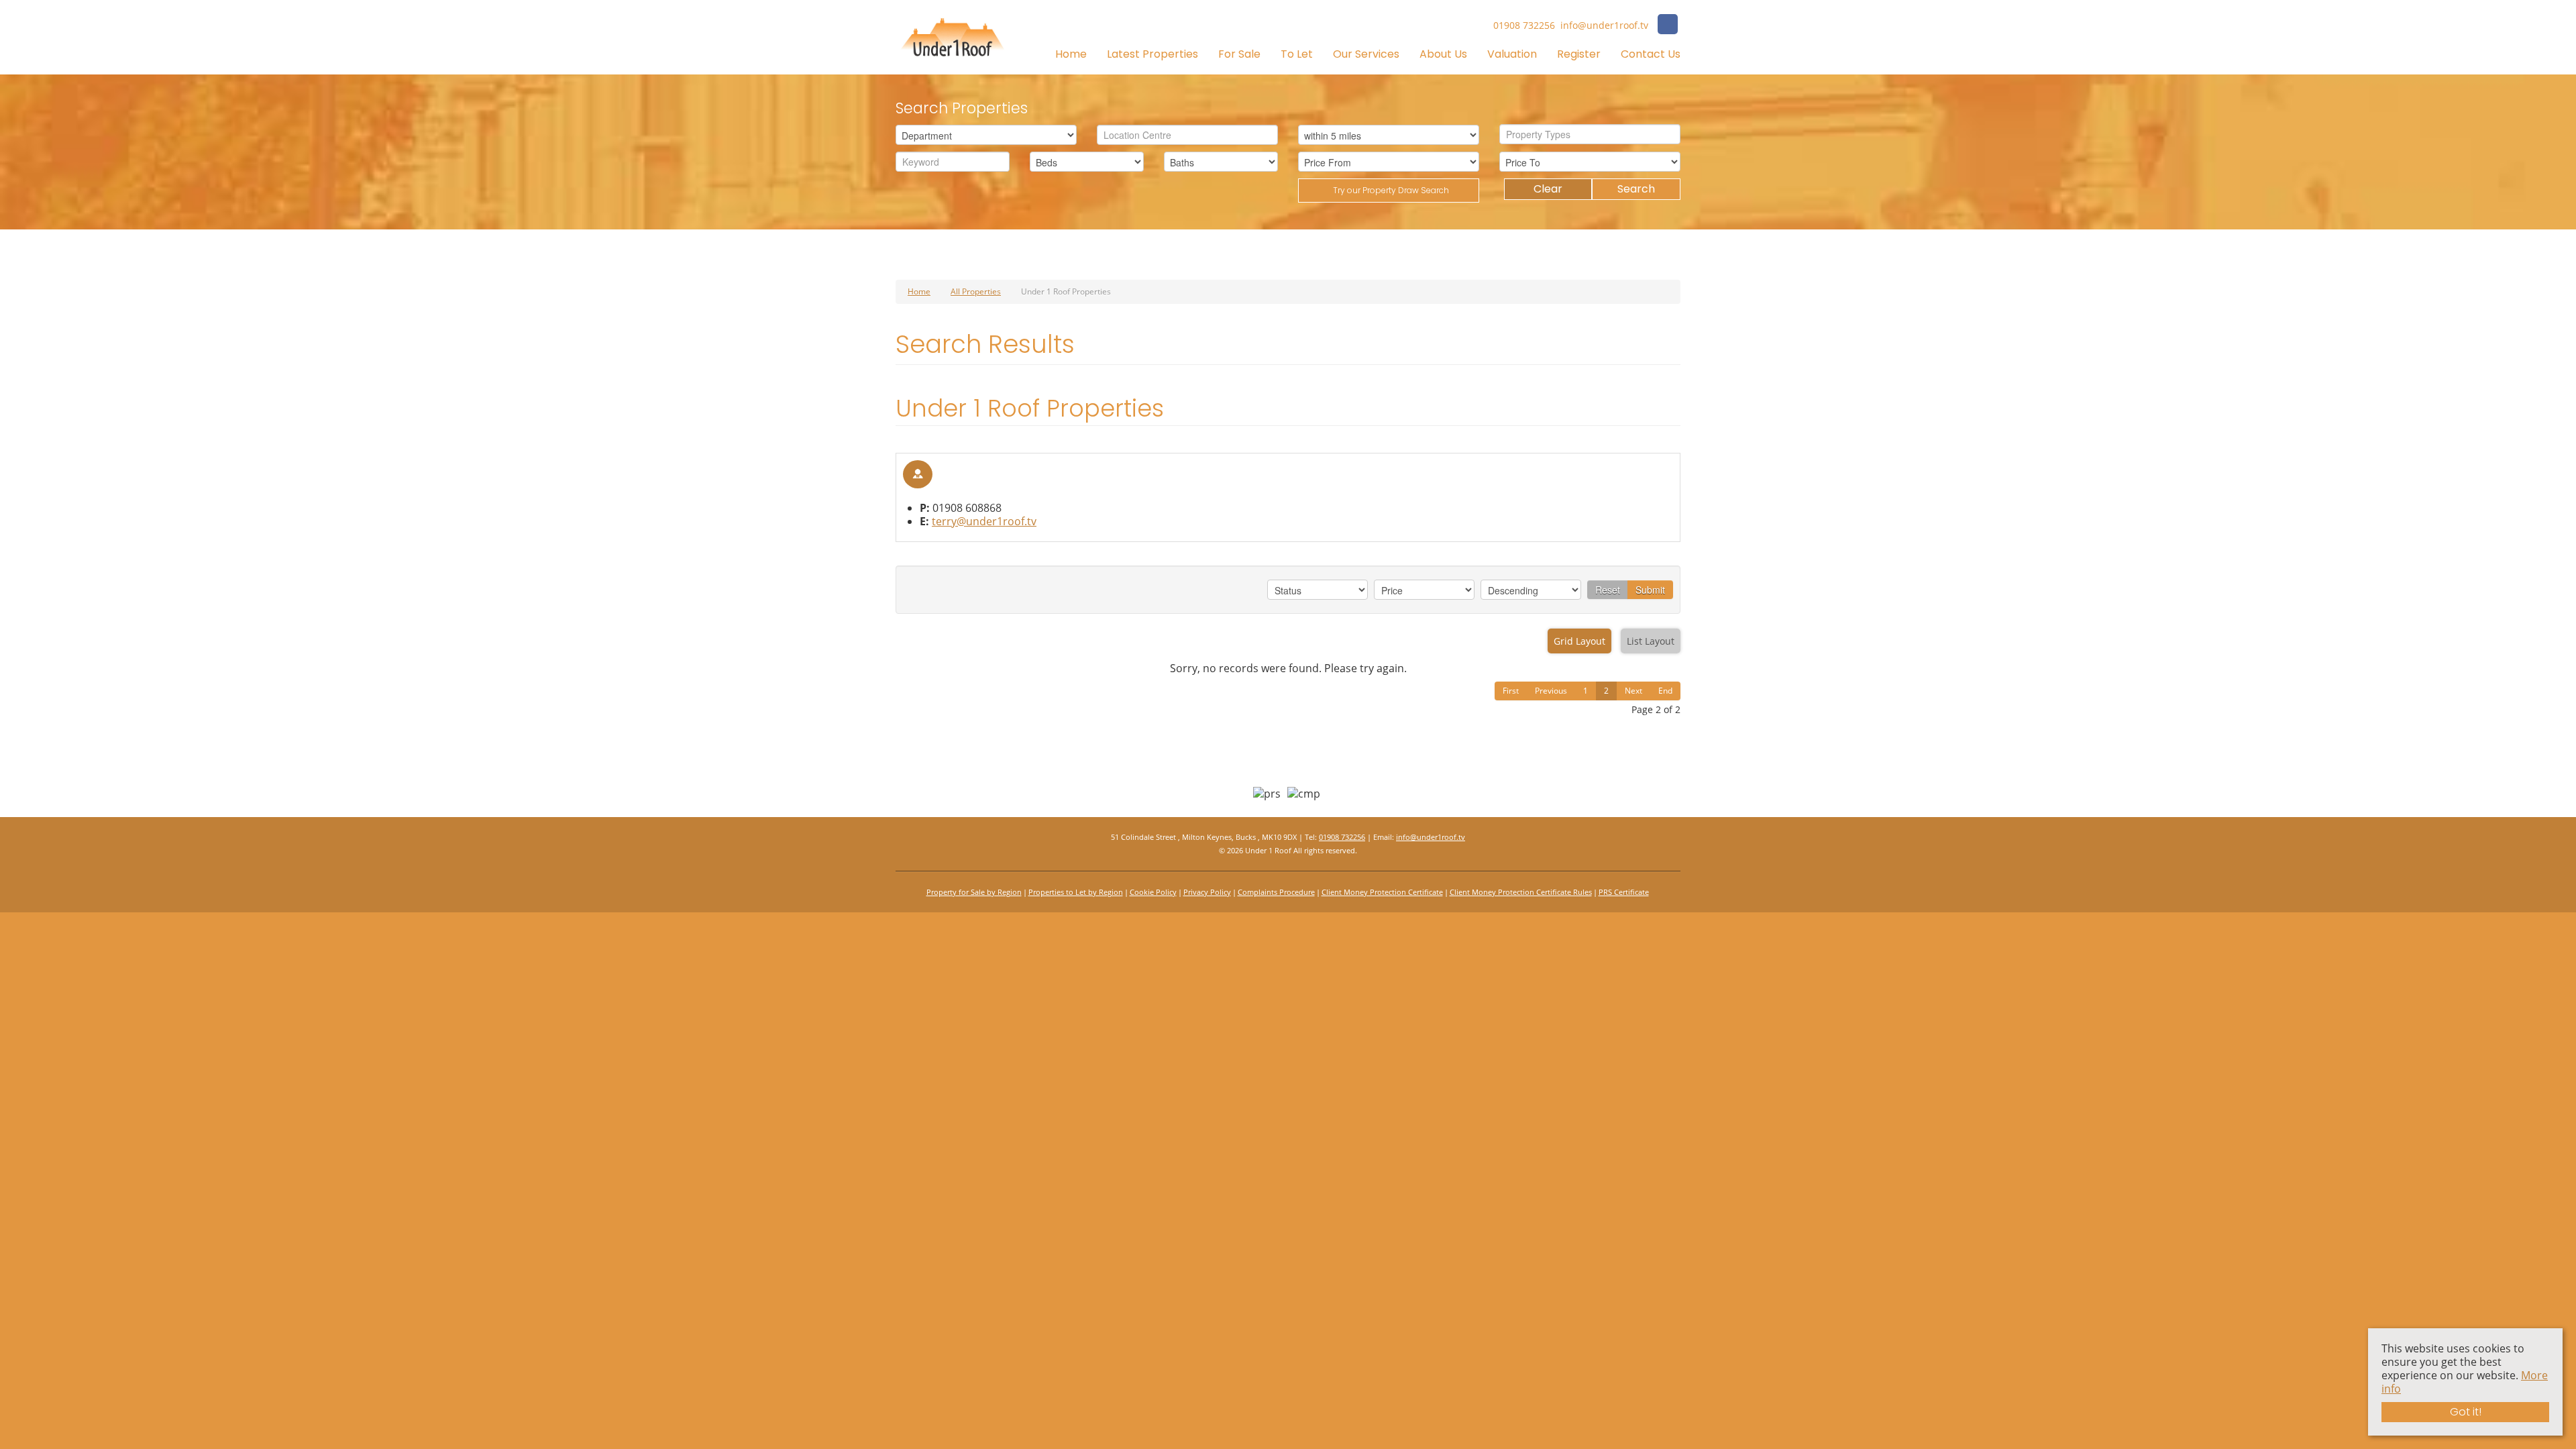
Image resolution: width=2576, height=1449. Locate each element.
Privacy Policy (1207, 892)
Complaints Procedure (1276, 892)
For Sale (1239, 54)
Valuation (1512, 54)
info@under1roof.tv (1431, 837)
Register (1579, 54)
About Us (1443, 54)
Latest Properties (1152, 54)
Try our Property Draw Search (1389, 190)
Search (1636, 189)
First (1511, 691)
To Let (1297, 54)
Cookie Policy (1153, 892)
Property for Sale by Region (974, 892)
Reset (1608, 590)
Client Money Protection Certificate (1382, 892)
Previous (1551, 691)
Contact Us (1651, 54)
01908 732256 (1342, 837)
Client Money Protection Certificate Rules (1521, 892)
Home (1071, 54)
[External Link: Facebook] (1668, 26)
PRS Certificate (1624, 892)
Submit (1650, 590)
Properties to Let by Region (1076, 892)
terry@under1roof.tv (984, 521)
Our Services (1366, 54)
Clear (1548, 189)
